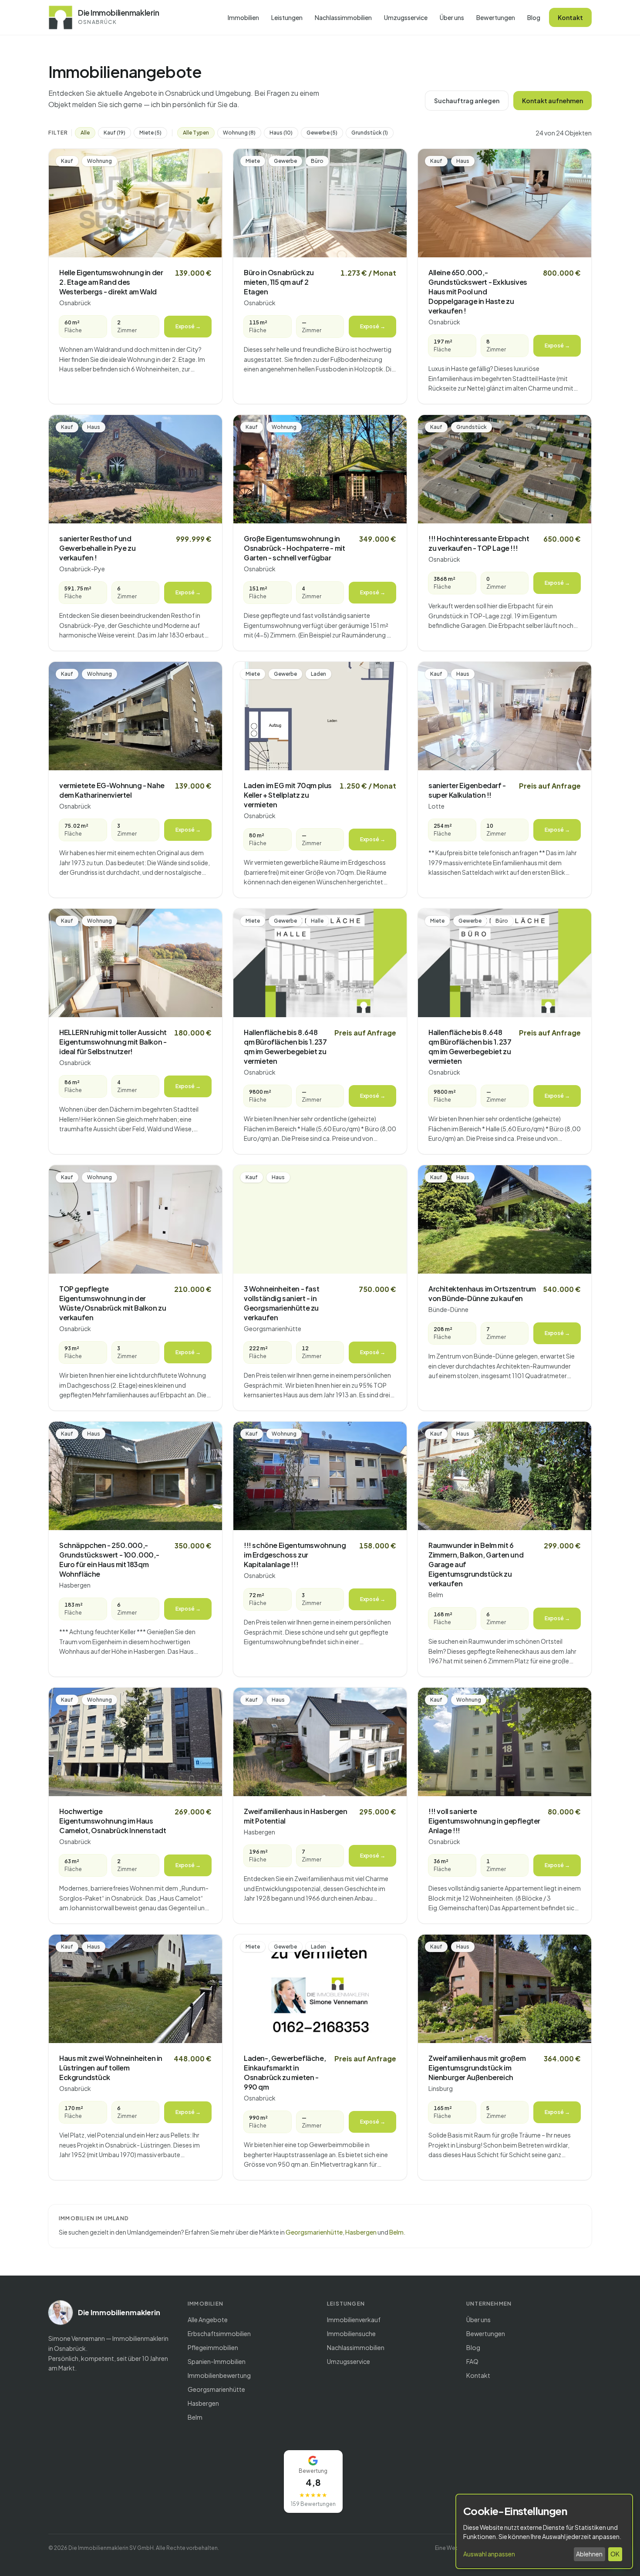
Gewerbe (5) (322, 133)
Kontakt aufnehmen (552, 101)
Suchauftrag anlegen (467, 101)
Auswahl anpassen (489, 2554)
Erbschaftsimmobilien (219, 2333)
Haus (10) (281, 133)
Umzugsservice (406, 17)
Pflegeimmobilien (213, 2347)
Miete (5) (150, 133)
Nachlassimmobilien (343, 17)
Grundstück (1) (370, 133)
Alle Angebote (208, 2320)
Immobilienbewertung (219, 2375)
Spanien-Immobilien (217, 2361)
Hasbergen (361, 2232)
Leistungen (287, 17)
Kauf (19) (115, 133)
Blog (534, 17)
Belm (396, 2232)
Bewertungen (496, 17)
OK (615, 2554)
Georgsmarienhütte (314, 2232)
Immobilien (243, 17)
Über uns (452, 17)
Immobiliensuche (351, 2333)
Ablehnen (589, 2554)
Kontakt (570, 17)
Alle (85, 133)
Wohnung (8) (239, 133)
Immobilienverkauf (354, 2320)
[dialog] (544, 2531)
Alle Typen (196, 133)
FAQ (472, 2361)
